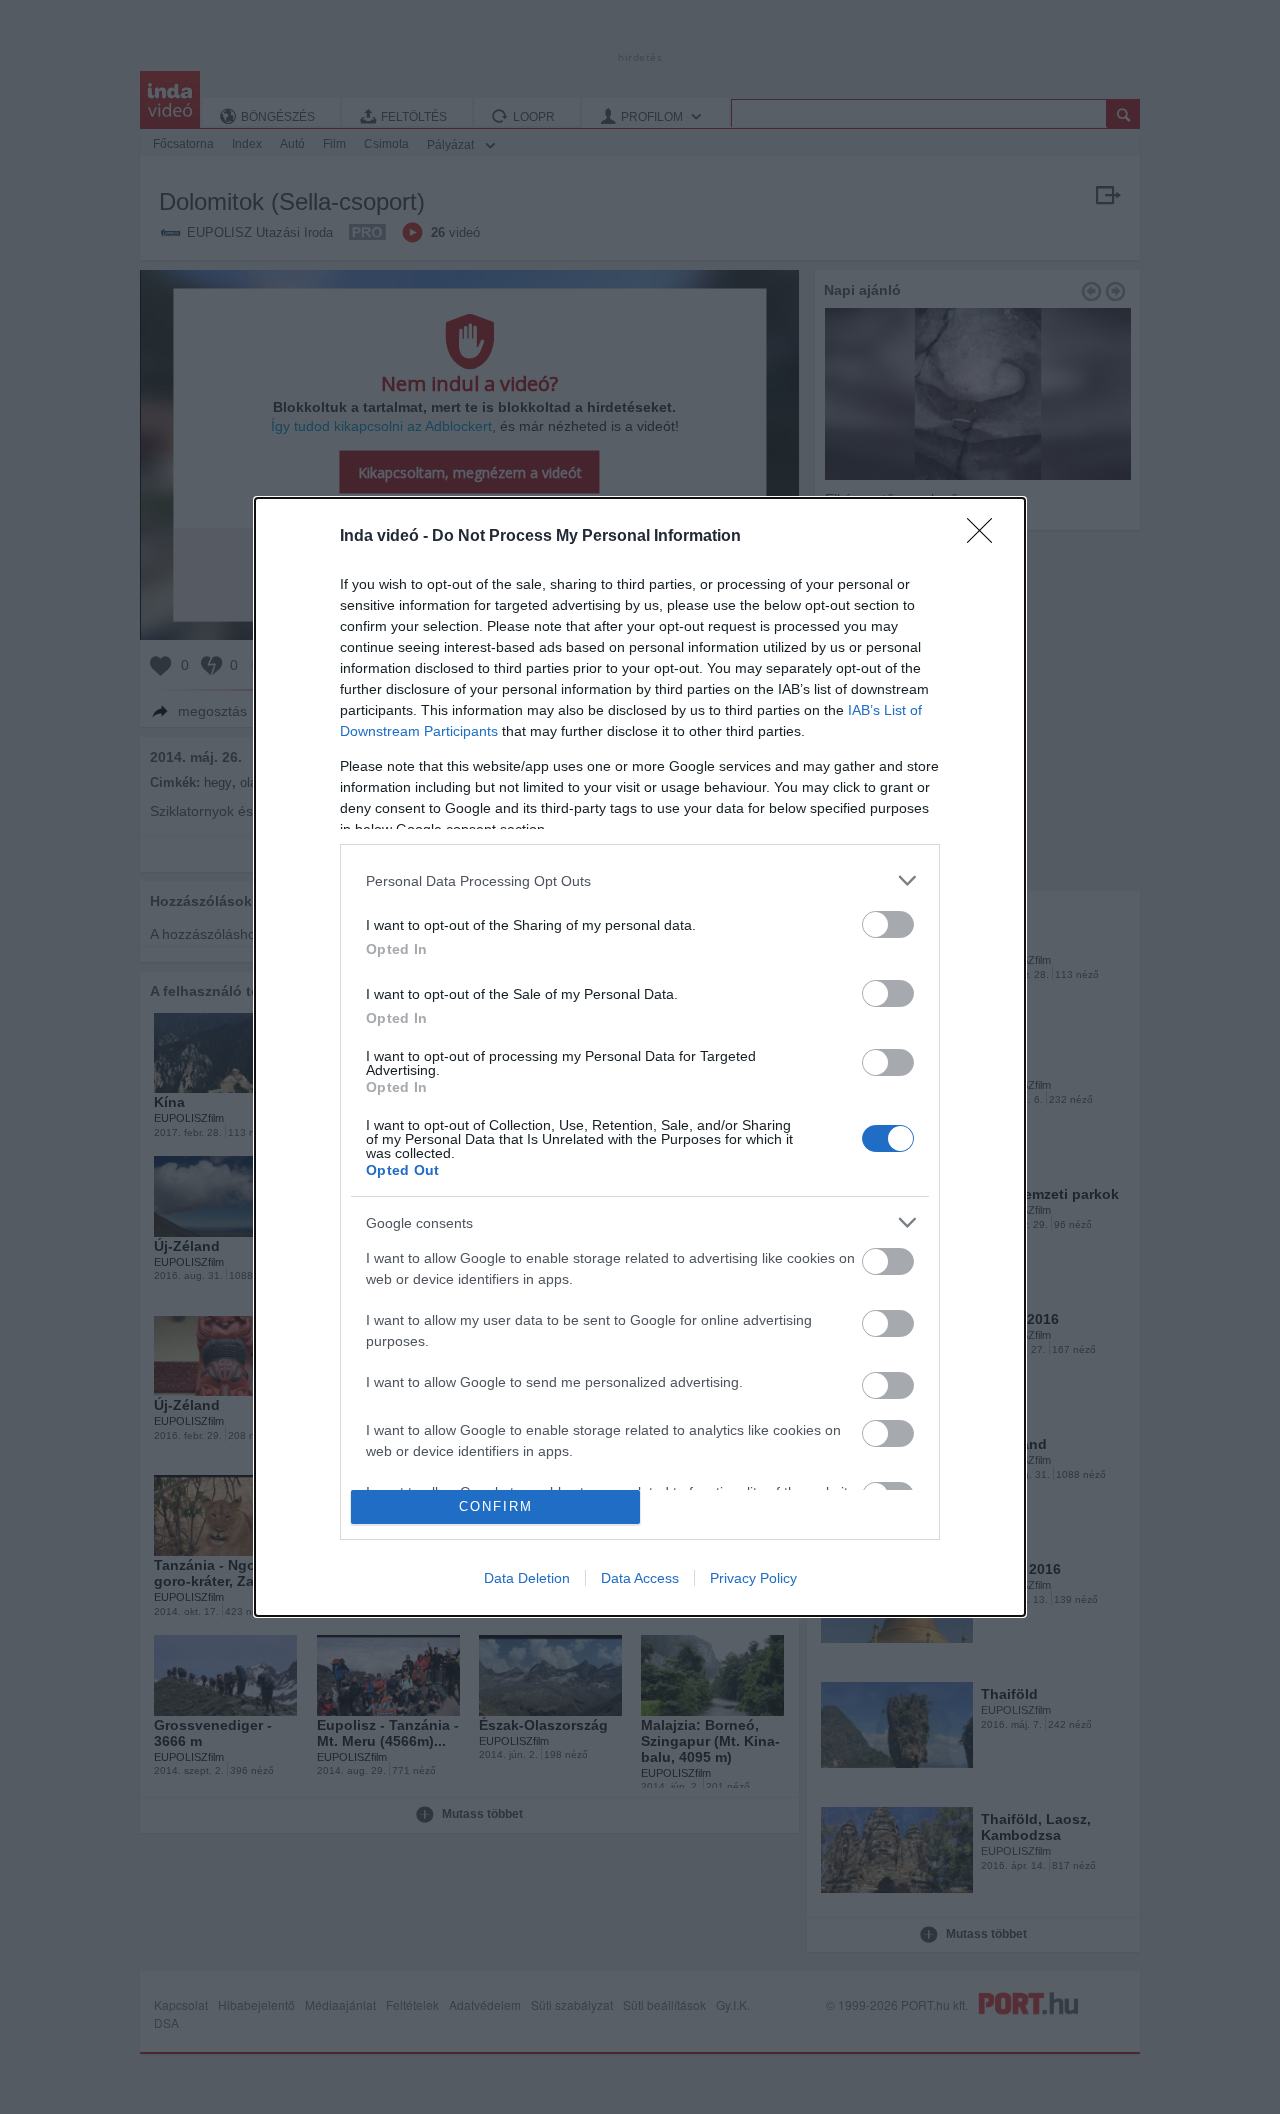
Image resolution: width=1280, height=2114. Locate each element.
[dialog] (640, 1056)
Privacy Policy (753, 1578)
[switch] (888, 924)
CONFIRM (496, 1506)
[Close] (986, 537)
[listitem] (640, 880)
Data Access (640, 1578)
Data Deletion (527, 1578)
